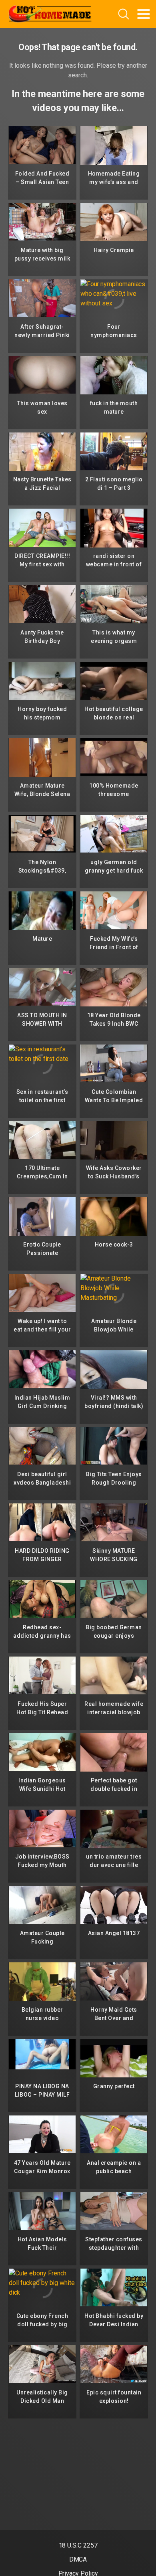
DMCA (78, 2559)
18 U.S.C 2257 (78, 2545)
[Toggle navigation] (144, 14)
